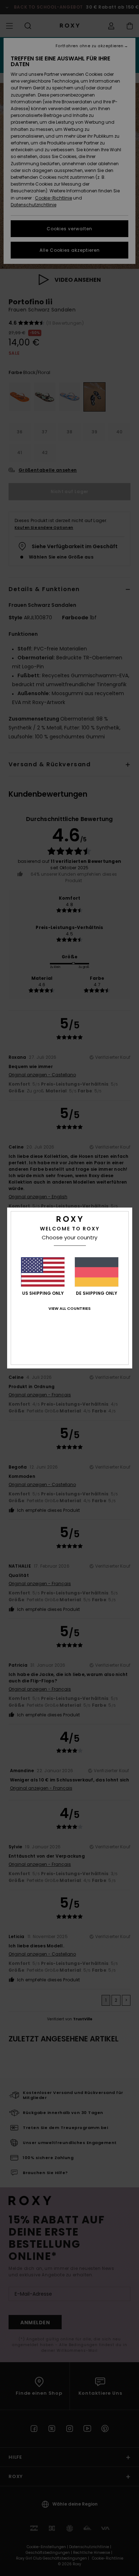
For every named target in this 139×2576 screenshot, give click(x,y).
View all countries (69, 1308)
